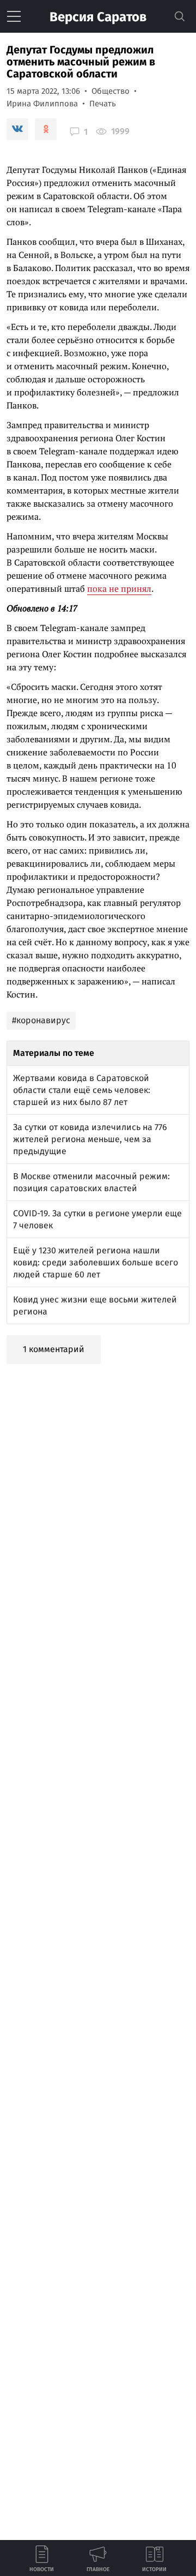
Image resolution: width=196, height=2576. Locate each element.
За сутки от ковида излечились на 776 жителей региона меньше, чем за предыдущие (90, 1139)
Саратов (98, 17)
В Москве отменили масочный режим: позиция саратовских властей (91, 1182)
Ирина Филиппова (42, 104)
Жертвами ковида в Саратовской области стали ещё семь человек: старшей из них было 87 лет (82, 1090)
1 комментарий (54, 1349)
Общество (111, 91)
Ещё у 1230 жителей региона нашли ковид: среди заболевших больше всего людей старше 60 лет (96, 1262)
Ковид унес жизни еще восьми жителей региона (95, 1305)
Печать (103, 104)
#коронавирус (41, 1020)
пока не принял (119, 589)
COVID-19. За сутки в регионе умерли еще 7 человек (97, 1219)
